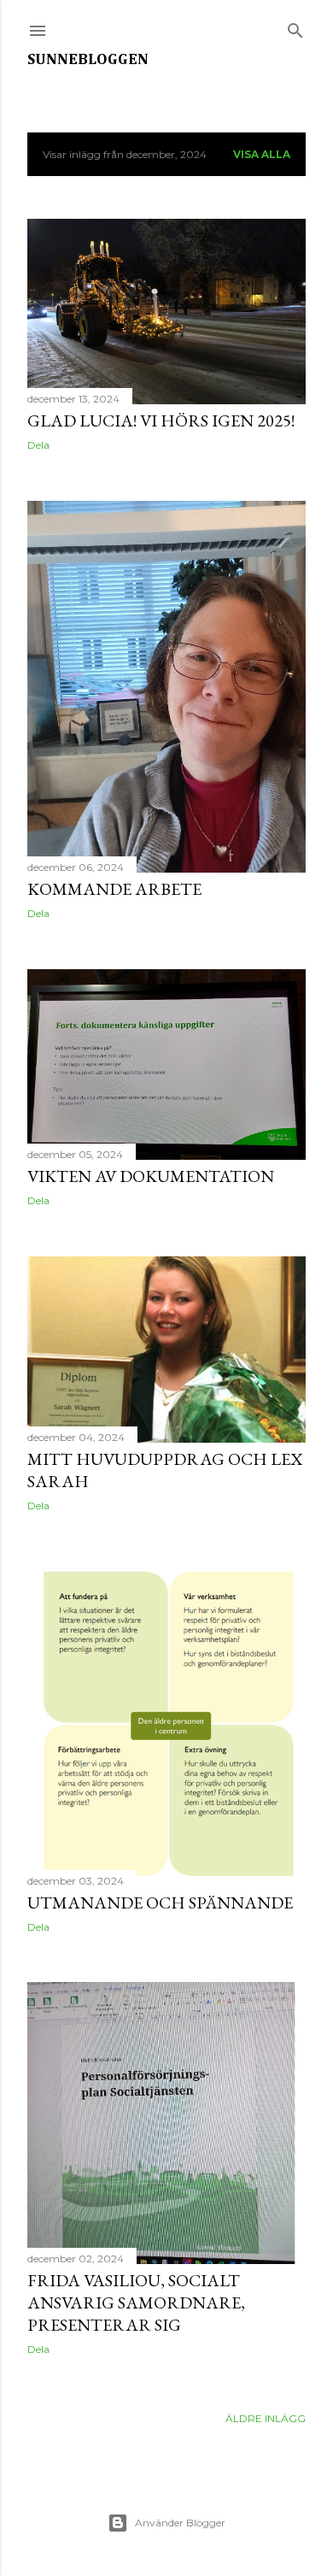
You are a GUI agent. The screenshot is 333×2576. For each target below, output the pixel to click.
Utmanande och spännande (160, 1903)
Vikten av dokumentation (151, 1176)
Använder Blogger (180, 2523)
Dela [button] (38, 445)
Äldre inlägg (266, 2418)
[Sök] (295, 27)
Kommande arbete (114, 889)
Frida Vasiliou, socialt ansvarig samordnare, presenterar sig (136, 2303)
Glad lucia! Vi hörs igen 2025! (161, 421)
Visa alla (262, 154)
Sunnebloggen (88, 60)
